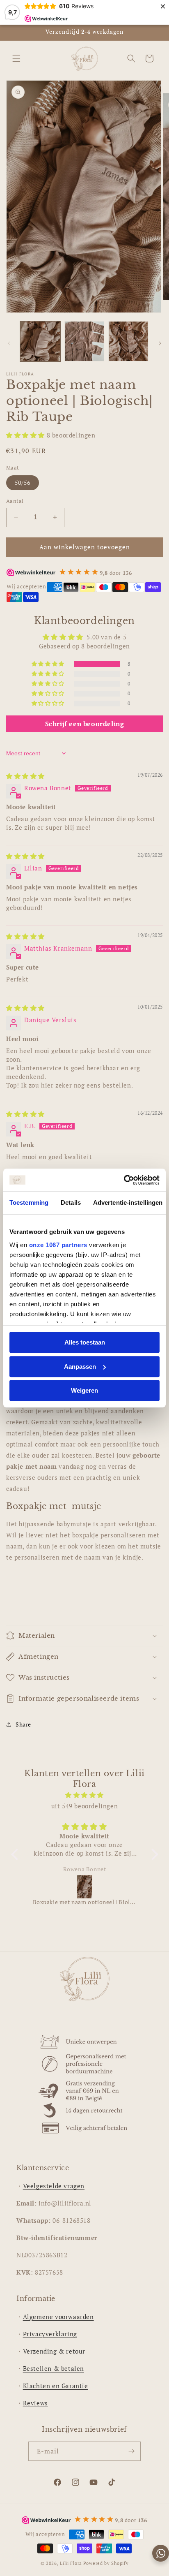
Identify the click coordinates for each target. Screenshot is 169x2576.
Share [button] (23, 1724)
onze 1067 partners (58, 1245)
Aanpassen (80, 1367)
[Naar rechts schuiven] (160, 343)
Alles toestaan (85, 1342)
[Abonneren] (131, 2451)
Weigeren (84, 1390)
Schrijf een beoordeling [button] (85, 724)
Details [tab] (71, 1202)
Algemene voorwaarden (58, 2317)
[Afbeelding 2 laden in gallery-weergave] (84, 341)
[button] (16, 58)
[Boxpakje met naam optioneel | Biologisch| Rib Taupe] (85, 1887)
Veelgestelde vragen (54, 2186)
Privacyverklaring (50, 2334)
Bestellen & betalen (54, 2368)
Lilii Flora (71, 2563)
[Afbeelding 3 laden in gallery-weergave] (128, 341)
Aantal (15, 501)
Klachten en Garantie (56, 2386)
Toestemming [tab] (29, 1202)
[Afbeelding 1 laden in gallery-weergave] (40, 341)
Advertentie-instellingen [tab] (128, 1202)
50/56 (23, 483)
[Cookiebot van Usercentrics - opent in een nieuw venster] (124, 1180)
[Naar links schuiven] (9, 343)
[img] (25, 776)
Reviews (35, 2403)
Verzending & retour (54, 2351)
